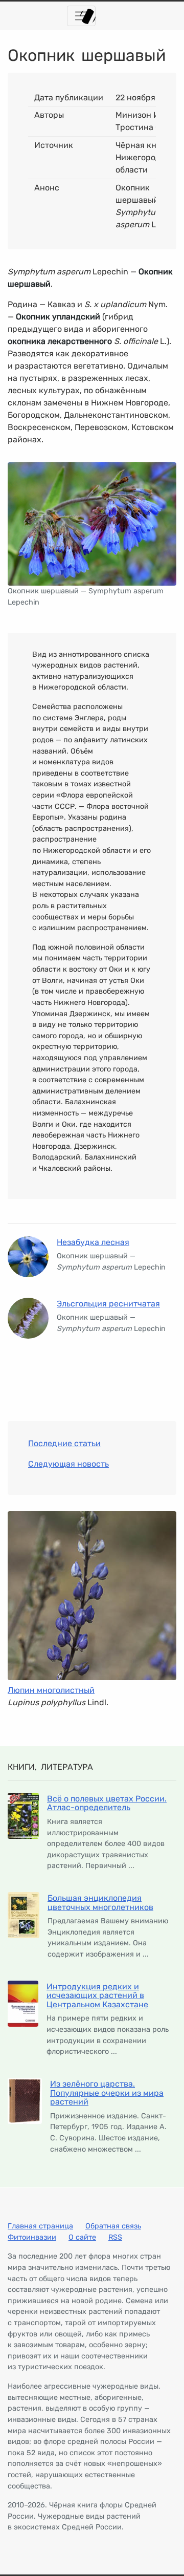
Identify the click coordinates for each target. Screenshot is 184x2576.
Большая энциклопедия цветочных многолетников (100, 1903)
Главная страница (40, 2226)
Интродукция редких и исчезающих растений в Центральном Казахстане (97, 1995)
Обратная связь (113, 2226)
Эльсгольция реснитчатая (108, 1304)
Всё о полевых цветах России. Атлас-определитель (107, 1803)
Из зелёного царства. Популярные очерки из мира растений (107, 2093)
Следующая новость (68, 1464)
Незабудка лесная (93, 1242)
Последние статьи (64, 1443)
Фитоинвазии (32, 2237)
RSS (115, 2237)
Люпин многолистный (51, 1690)
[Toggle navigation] (81, 16)
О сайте (82, 2237)
